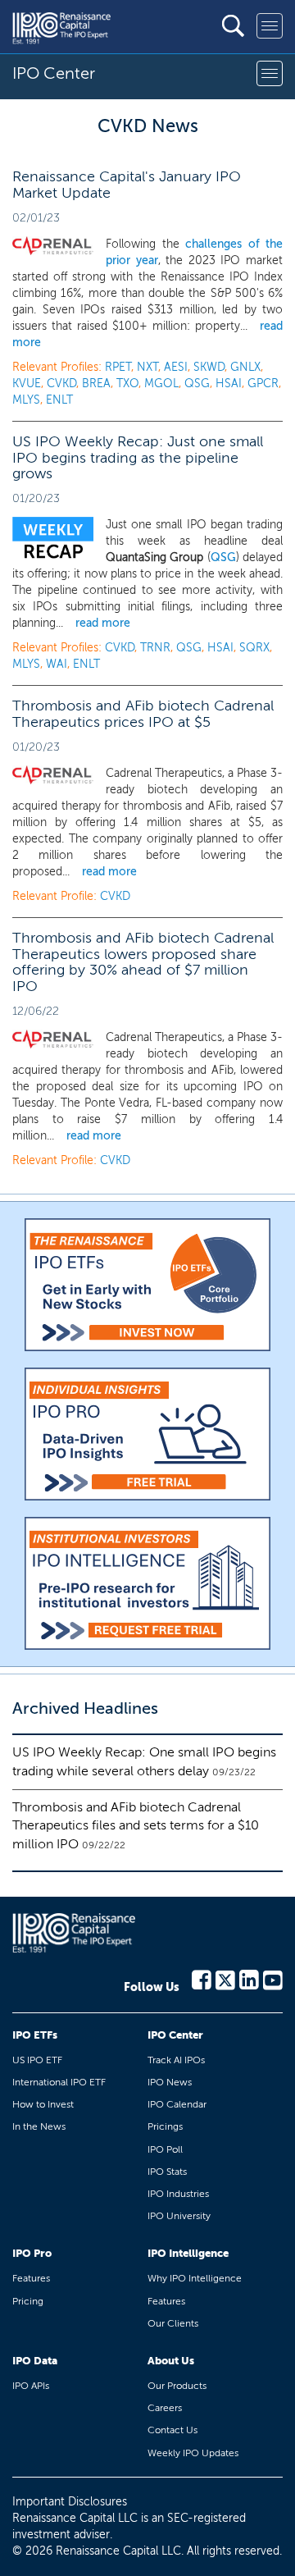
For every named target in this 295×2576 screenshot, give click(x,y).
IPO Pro (32, 2253)
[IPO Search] (233, 26)
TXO (127, 384)
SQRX (254, 648)
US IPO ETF (37, 2060)
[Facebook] (202, 1979)
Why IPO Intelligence (195, 2278)
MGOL (161, 384)
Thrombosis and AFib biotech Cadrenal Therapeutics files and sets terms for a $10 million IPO (136, 1826)
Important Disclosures (70, 2502)
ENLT (59, 400)
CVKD (61, 384)
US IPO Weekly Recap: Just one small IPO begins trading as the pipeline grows (138, 458)
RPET (118, 367)
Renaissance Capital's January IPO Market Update (127, 185)
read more (103, 623)
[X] (225, 1979)
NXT (147, 367)
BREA (96, 384)
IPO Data (35, 2361)
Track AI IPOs (176, 2060)
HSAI (229, 384)
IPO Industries (178, 2194)
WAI (57, 664)
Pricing (28, 2301)
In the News (39, 2126)
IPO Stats (167, 2172)
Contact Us (172, 2430)
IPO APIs (31, 2386)
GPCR (263, 384)
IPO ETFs (35, 2035)
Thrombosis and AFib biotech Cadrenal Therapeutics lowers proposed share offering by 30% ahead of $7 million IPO (143, 962)
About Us (171, 2361)
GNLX (245, 367)
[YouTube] (273, 1979)
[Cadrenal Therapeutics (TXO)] (53, 246)
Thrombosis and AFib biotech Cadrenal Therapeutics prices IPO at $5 (143, 714)
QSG (197, 384)
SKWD (209, 367)
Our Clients (173, 2323)
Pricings (165, 2126)
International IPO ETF (59, 2082)
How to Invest (43, 2104)
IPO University (179, 2216)
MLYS (26, 400)
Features (31, 2278)
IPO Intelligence (188, 2253)
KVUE (27, 384)
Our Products (177, 2386)
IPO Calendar (177, 2104)
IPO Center (175, 2035)
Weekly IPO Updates (193, 2453)
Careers (165, 2408)
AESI (176, 367)
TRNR (155, 648)
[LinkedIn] (249, 1979)
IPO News (170, 2082)
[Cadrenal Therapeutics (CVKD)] (53, 775)
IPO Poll (165, 2149)
